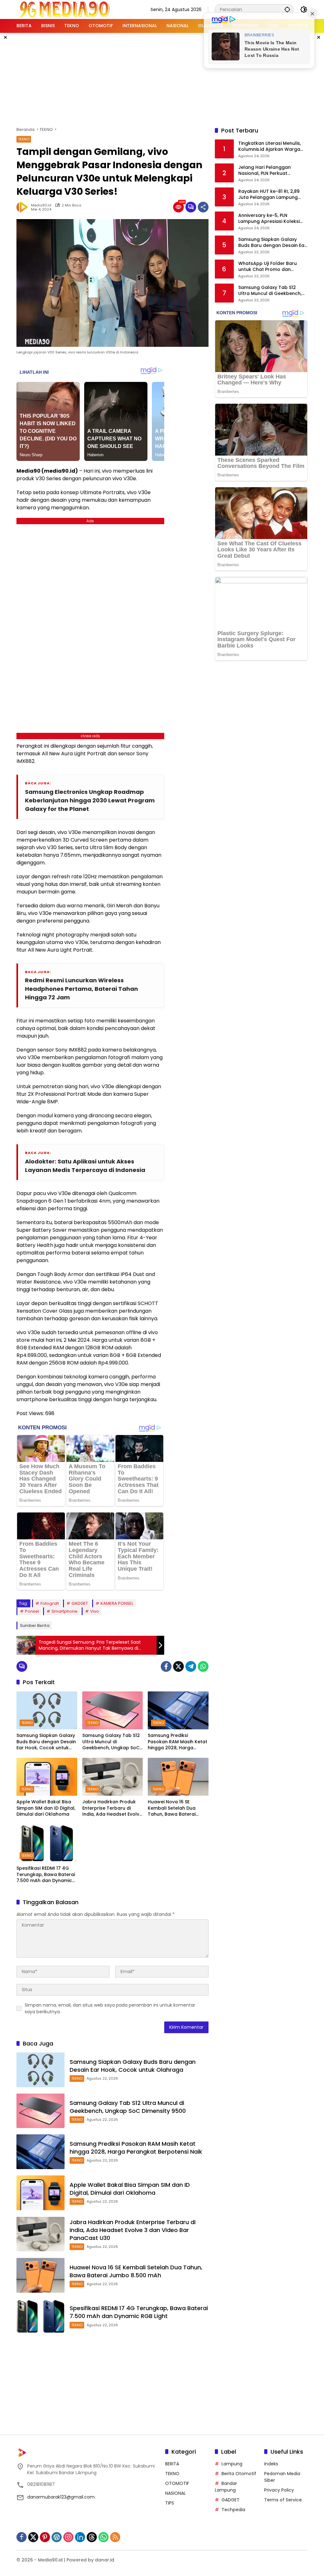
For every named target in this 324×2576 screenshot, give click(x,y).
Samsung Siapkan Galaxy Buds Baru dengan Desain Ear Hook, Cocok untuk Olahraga (46, 1742)
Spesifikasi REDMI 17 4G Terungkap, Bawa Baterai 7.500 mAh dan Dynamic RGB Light (46, 1875)
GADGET (80, 1603)
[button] (287, 9)
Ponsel (32, 1611)
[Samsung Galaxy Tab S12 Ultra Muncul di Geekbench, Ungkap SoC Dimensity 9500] (113, 1710)
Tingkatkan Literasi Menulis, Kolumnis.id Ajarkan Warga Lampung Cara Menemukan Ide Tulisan (270, 147)
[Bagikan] (203, 207)
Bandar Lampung (226, 2487)
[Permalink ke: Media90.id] (24, 207)
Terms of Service (283, 2500)
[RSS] (115, 2537)
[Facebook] (166, 1666)
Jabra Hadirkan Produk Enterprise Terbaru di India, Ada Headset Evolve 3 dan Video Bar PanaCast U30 (112, 1808)
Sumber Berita (35, 1625)
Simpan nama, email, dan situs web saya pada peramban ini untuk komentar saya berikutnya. (110, 2008)
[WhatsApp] (203, 1666)
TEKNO (24, 139)
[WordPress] (57, 2537)
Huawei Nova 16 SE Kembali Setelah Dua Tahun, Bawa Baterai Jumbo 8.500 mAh (172, 1808)
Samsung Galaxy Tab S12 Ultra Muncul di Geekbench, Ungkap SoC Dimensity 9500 (111, 1742)
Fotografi (50, 1603)
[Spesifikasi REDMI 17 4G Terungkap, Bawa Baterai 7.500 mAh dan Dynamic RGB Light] (47, 1843)
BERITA (172, 2464)
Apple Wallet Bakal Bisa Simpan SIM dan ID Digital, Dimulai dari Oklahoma (46, 1808)
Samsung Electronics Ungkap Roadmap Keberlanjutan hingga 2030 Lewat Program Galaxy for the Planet (90, 800)
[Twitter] (178, 1666)
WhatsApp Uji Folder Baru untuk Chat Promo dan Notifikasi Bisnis (268, 267)
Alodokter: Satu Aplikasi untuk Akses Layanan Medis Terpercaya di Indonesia (85, 1166)
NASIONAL (175, 2493)
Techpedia (233, 2510)
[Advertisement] (170, 79)
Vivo (95, 1611)
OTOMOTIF (177, 2483)
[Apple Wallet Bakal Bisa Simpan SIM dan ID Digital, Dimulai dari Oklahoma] (47, 1777)
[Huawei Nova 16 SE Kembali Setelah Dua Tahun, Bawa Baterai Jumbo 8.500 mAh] (178, 1777)
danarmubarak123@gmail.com (61, 2497)
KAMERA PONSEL (117, 1603)
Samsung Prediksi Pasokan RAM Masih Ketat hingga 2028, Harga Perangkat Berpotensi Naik (178, 1742)
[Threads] (92, 2537)
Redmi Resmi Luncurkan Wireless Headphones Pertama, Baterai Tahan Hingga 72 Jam (81, 989)
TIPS (170, 2503)
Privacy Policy (279, 2490)
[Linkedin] (80, 2537)
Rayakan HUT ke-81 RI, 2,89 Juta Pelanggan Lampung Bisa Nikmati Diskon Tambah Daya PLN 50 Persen (271, 195)
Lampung (232, 2464)
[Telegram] (191, 1666)
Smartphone (65, 1611)
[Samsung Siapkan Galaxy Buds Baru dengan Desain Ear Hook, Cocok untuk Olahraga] (47, 1710)
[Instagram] (68, 2537)
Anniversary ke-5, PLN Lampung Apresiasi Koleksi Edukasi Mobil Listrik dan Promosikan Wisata (269, 219)
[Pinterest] (45, 2537)
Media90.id (41, 205)
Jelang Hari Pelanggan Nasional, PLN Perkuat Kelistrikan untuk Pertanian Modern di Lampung (269, 171)
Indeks (271, 2464)
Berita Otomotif (239, 2474)
